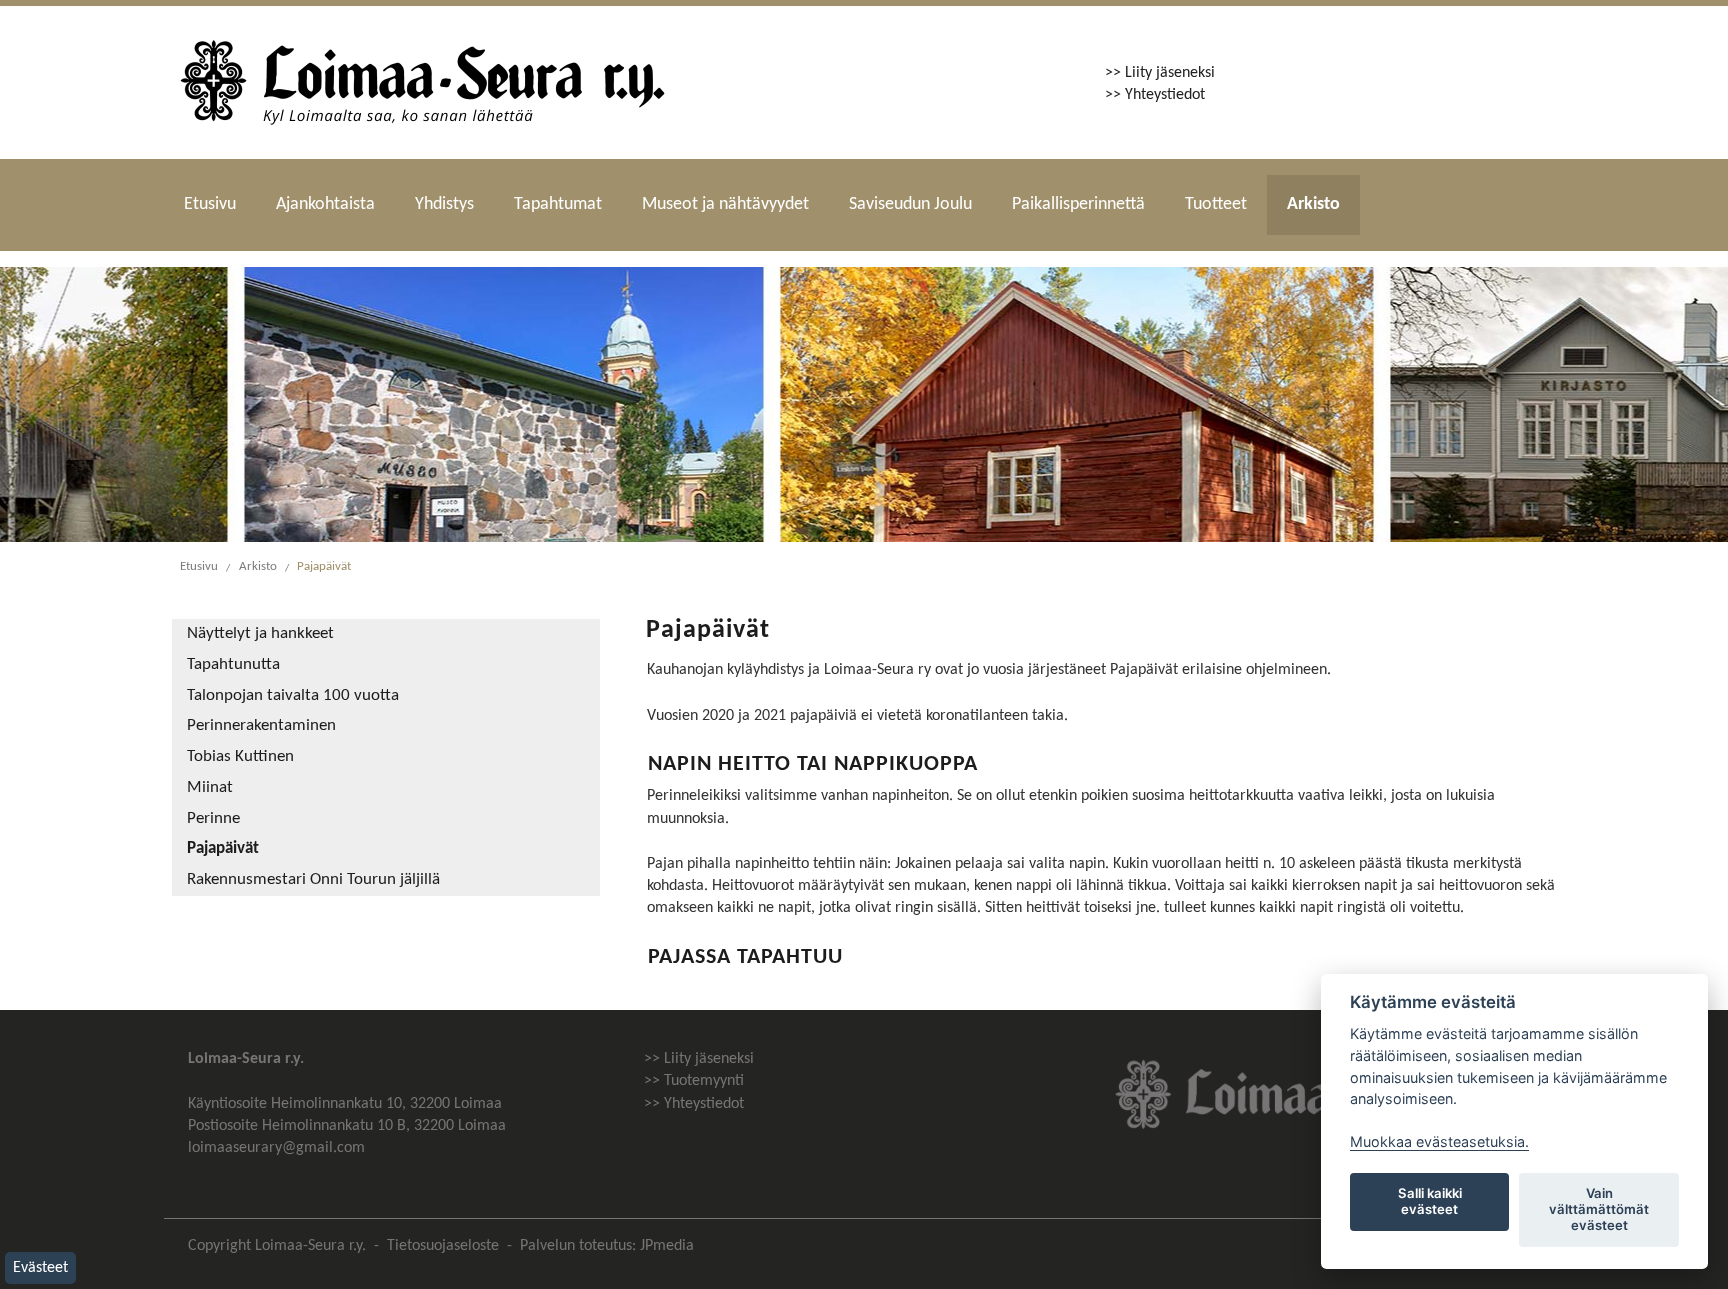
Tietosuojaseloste (443, 1246)
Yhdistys (444, 204)
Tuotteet (1216, 204)
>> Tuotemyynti (694, 1081)
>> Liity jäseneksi (1160, 73)
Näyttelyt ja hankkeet (260, 634)
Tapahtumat (558, 204)
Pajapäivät (324, 566)
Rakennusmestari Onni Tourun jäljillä (313, 880)
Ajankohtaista (325, 204)
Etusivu (210, 204)
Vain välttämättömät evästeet (1599, 1209)
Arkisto (1313, 204)
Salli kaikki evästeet (1430, 1201)
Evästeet (40, 1268)
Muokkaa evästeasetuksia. (1439, 1141)
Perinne (213, 819)
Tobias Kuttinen (240, 757)
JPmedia (667, 1246)
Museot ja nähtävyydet (725, 204)
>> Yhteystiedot (1155, 95)
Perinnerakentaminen (261, 726)
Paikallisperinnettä (1078, 204)
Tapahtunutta (233, 665)
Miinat (210, 788)
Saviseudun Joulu (910, 204)
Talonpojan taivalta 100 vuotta (293, 696)
